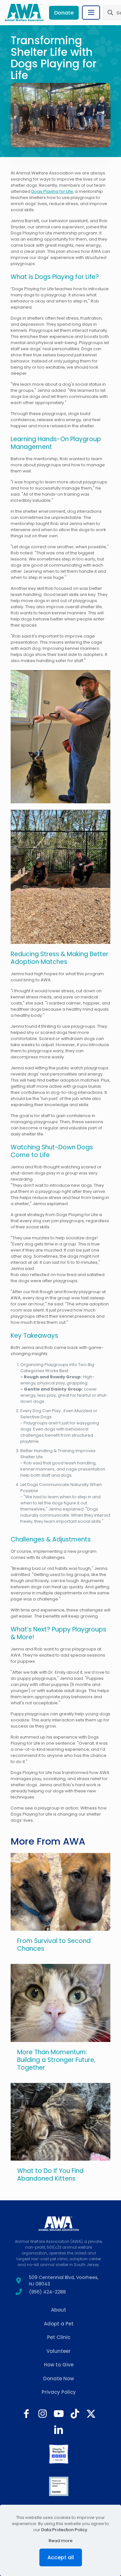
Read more (61, 2541)
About (59, 2310)
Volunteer (59, 2351)
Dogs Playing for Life (52, 191)
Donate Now (59, 2378)
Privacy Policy (59, 2392)
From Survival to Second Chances (54, 1945)
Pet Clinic (59, 2337)
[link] (59, 2454)
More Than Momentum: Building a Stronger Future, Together (56, 2060)
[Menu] (91, 13)
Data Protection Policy (64, 2530)
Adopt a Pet (59, 2324)
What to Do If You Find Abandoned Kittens (50, 2175)
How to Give (59, 2365)
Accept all (61, 2557)
